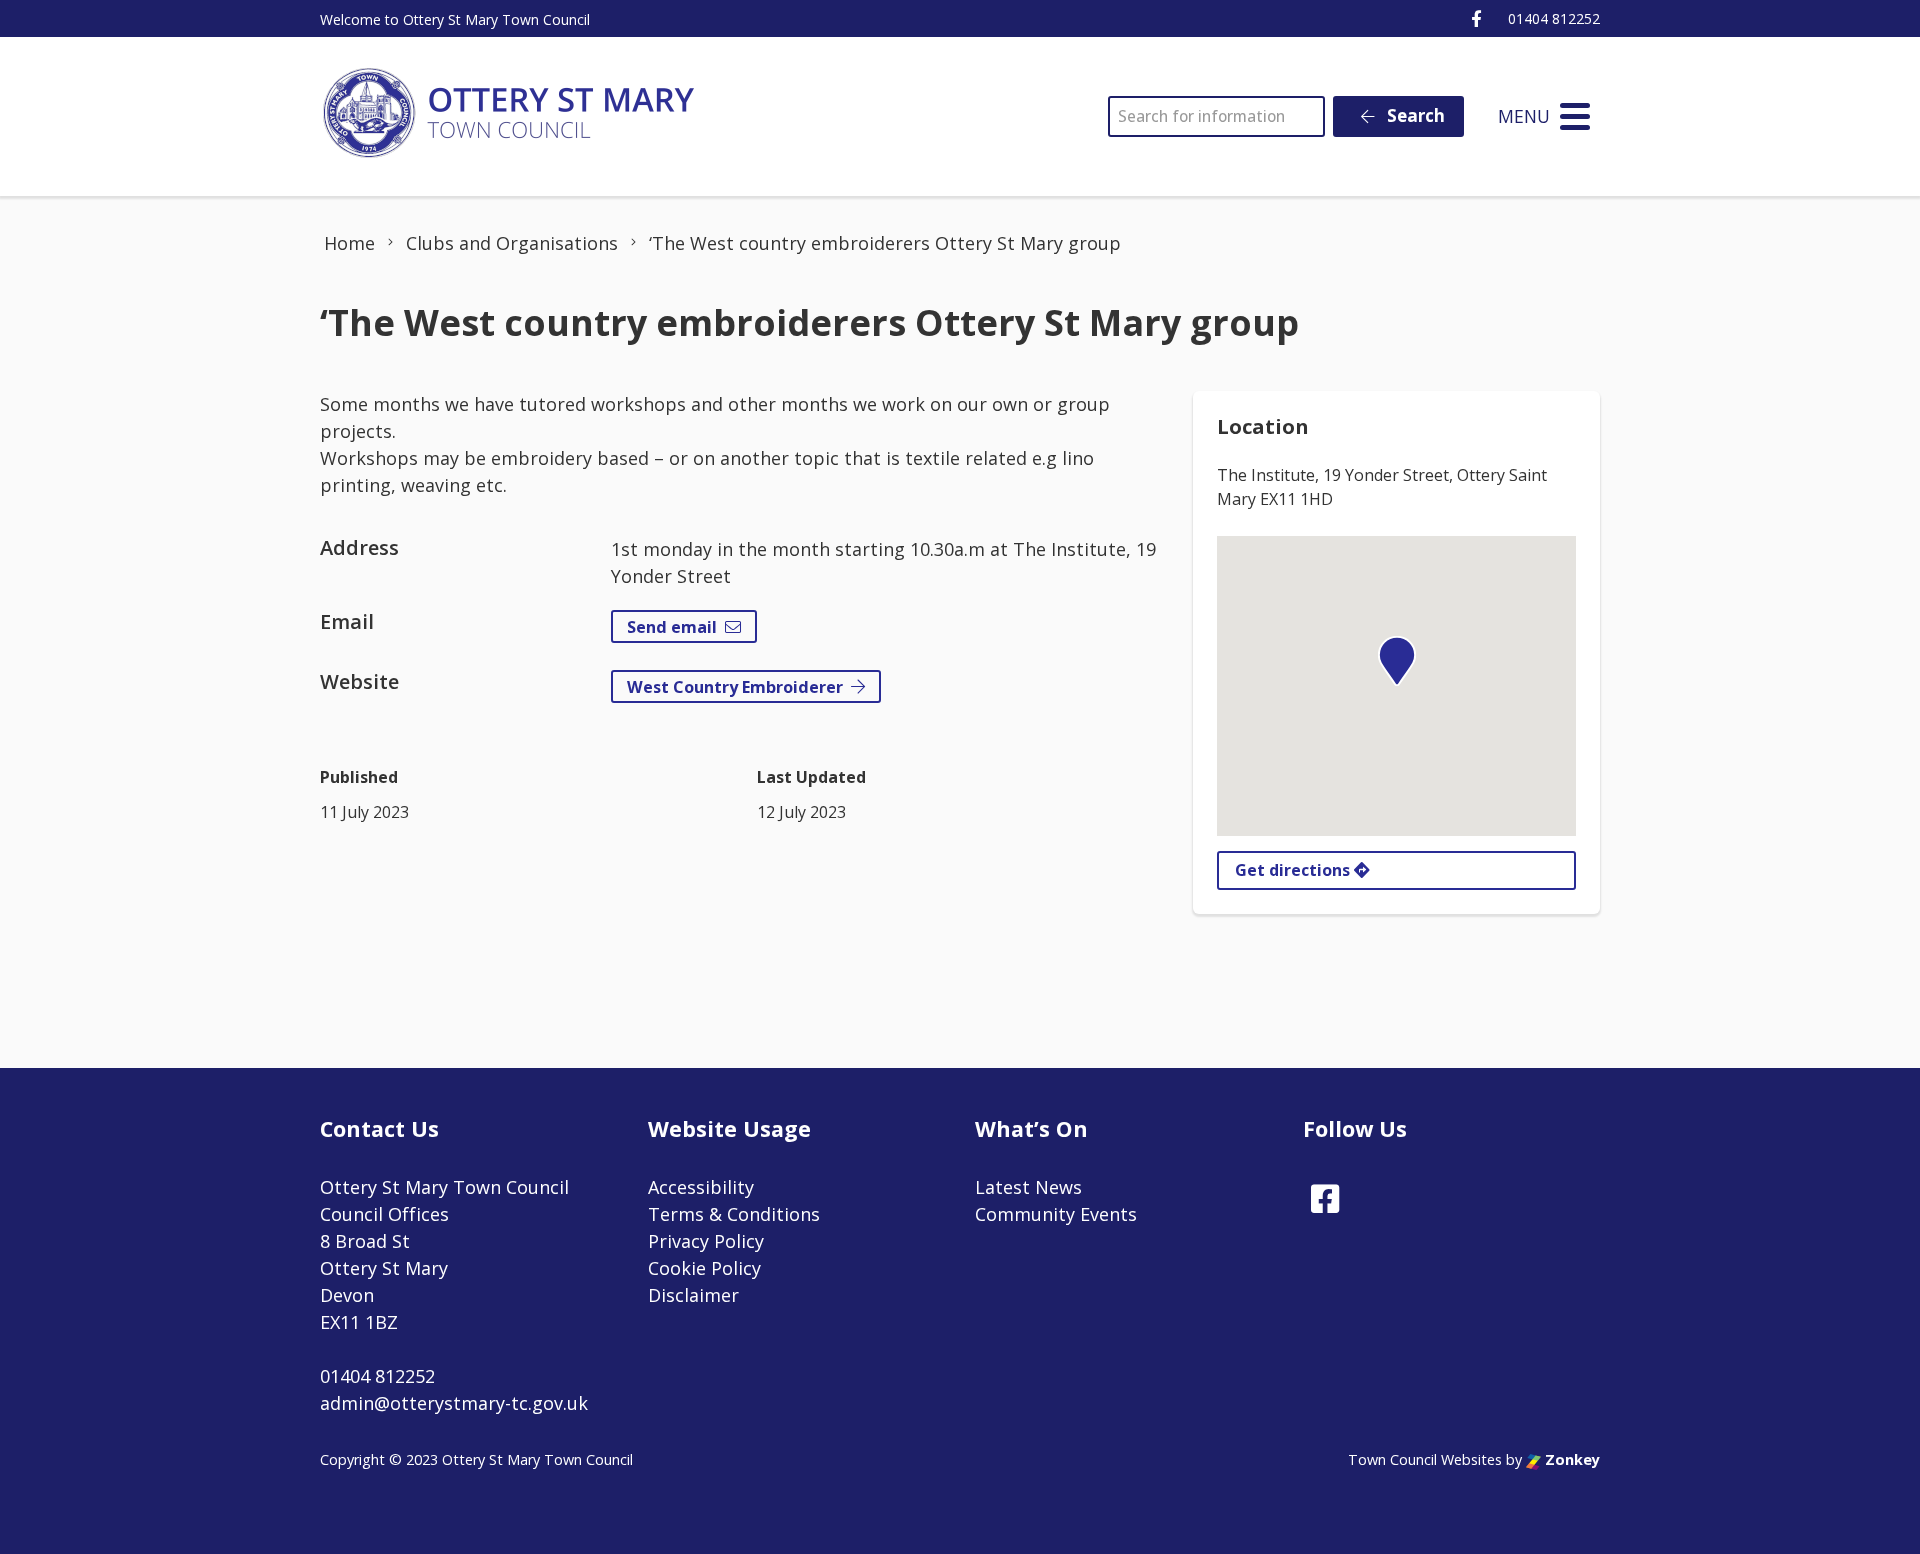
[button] (1397, 661)
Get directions (1294, 870)
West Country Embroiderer (735, 687)
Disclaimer (693, 1295)
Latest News (1028, 1187)
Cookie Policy (704, 1268)
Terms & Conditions (734, 1214)
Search (1414, 115)
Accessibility (701, 1187)
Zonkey (1570, 1459)
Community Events (1056, 1214)
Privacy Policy (706, 1241)
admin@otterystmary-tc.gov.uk (454, 1403)
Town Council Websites (1425, 1459)
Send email (672, 627)
